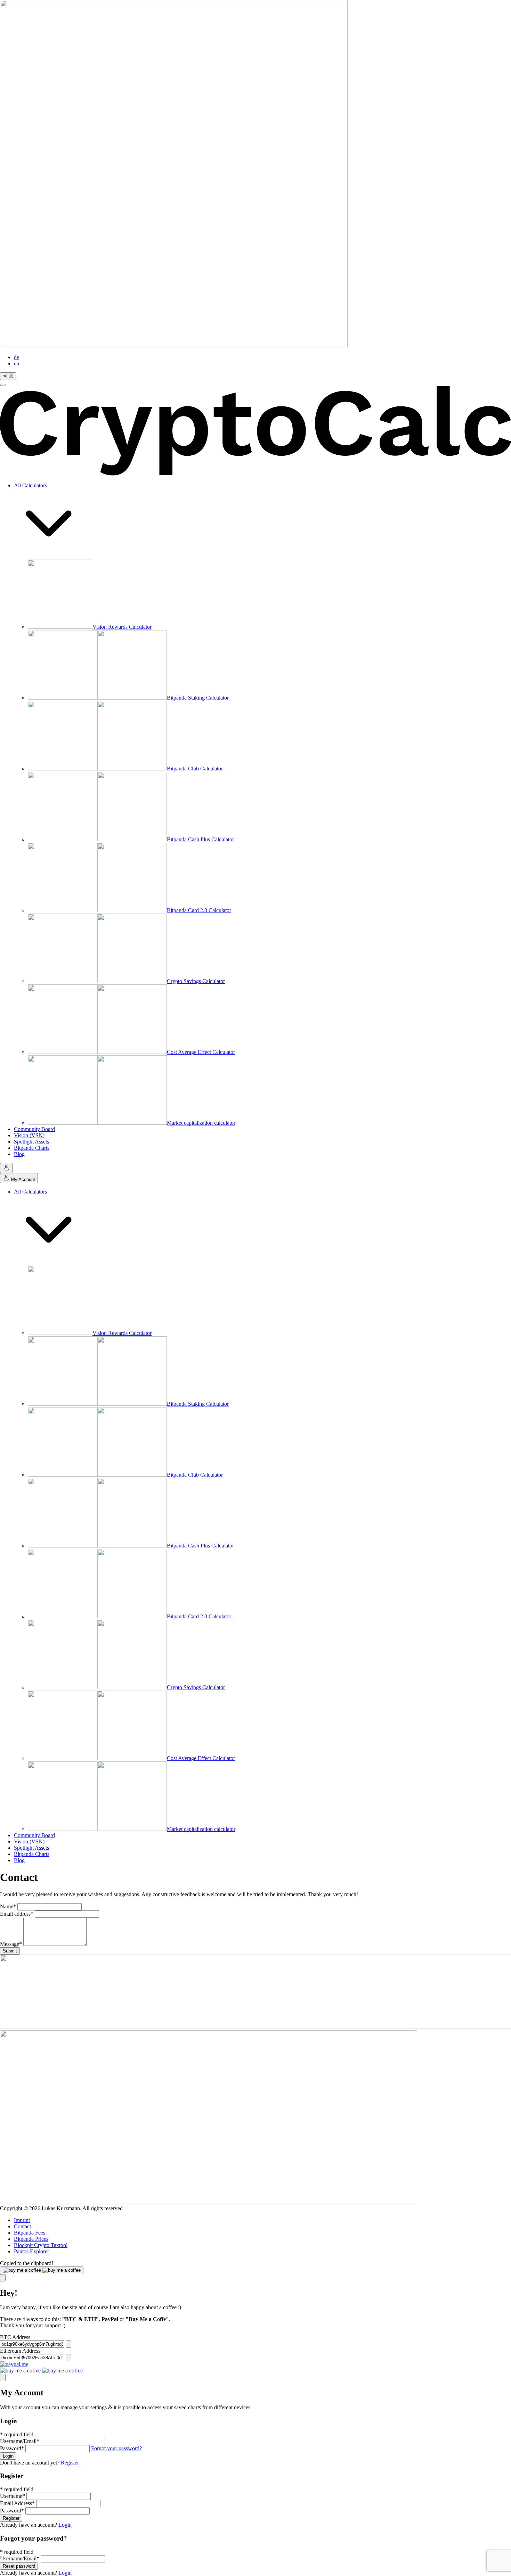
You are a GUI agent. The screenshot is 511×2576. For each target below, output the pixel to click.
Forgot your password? (116, 2448)
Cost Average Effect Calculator (201, 1052)
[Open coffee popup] (42, 2270)
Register (70, 2463)
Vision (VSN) (29, 1135)
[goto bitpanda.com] (209, 2202)
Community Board (34, 1129)
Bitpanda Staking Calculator (198, 698)
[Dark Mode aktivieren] (8, 376)
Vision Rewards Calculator (122, 627)
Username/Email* (20, 2441)
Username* (13, 2496)
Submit (10, 1951)
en (17, 364)
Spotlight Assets (31, 1142)
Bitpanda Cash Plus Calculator (200, 839)
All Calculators (30, 485)
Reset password (19, 2566)
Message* (11, 1944)
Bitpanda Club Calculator (195, 769)
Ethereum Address (20, 2351)
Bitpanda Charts (32, 1148)
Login (8, 2456)
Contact (22, 2226)
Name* (8, 1906)
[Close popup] (3, 2278)
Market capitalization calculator (201, 1123)
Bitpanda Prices (31, 2239)
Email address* (17, 1914)
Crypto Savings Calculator (196, 981)
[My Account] (6, 1168)
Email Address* (17, 2503)
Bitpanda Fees (30, 2233)
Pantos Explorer (31, 2251)
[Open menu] (3, 385)
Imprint (22, 2220)
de (17, 357)
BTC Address (15, 2337)
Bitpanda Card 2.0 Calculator (199, 910)
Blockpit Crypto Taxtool (41, 2245)
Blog (19, 1154)
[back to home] (255, 431)
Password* (12, 2448)
